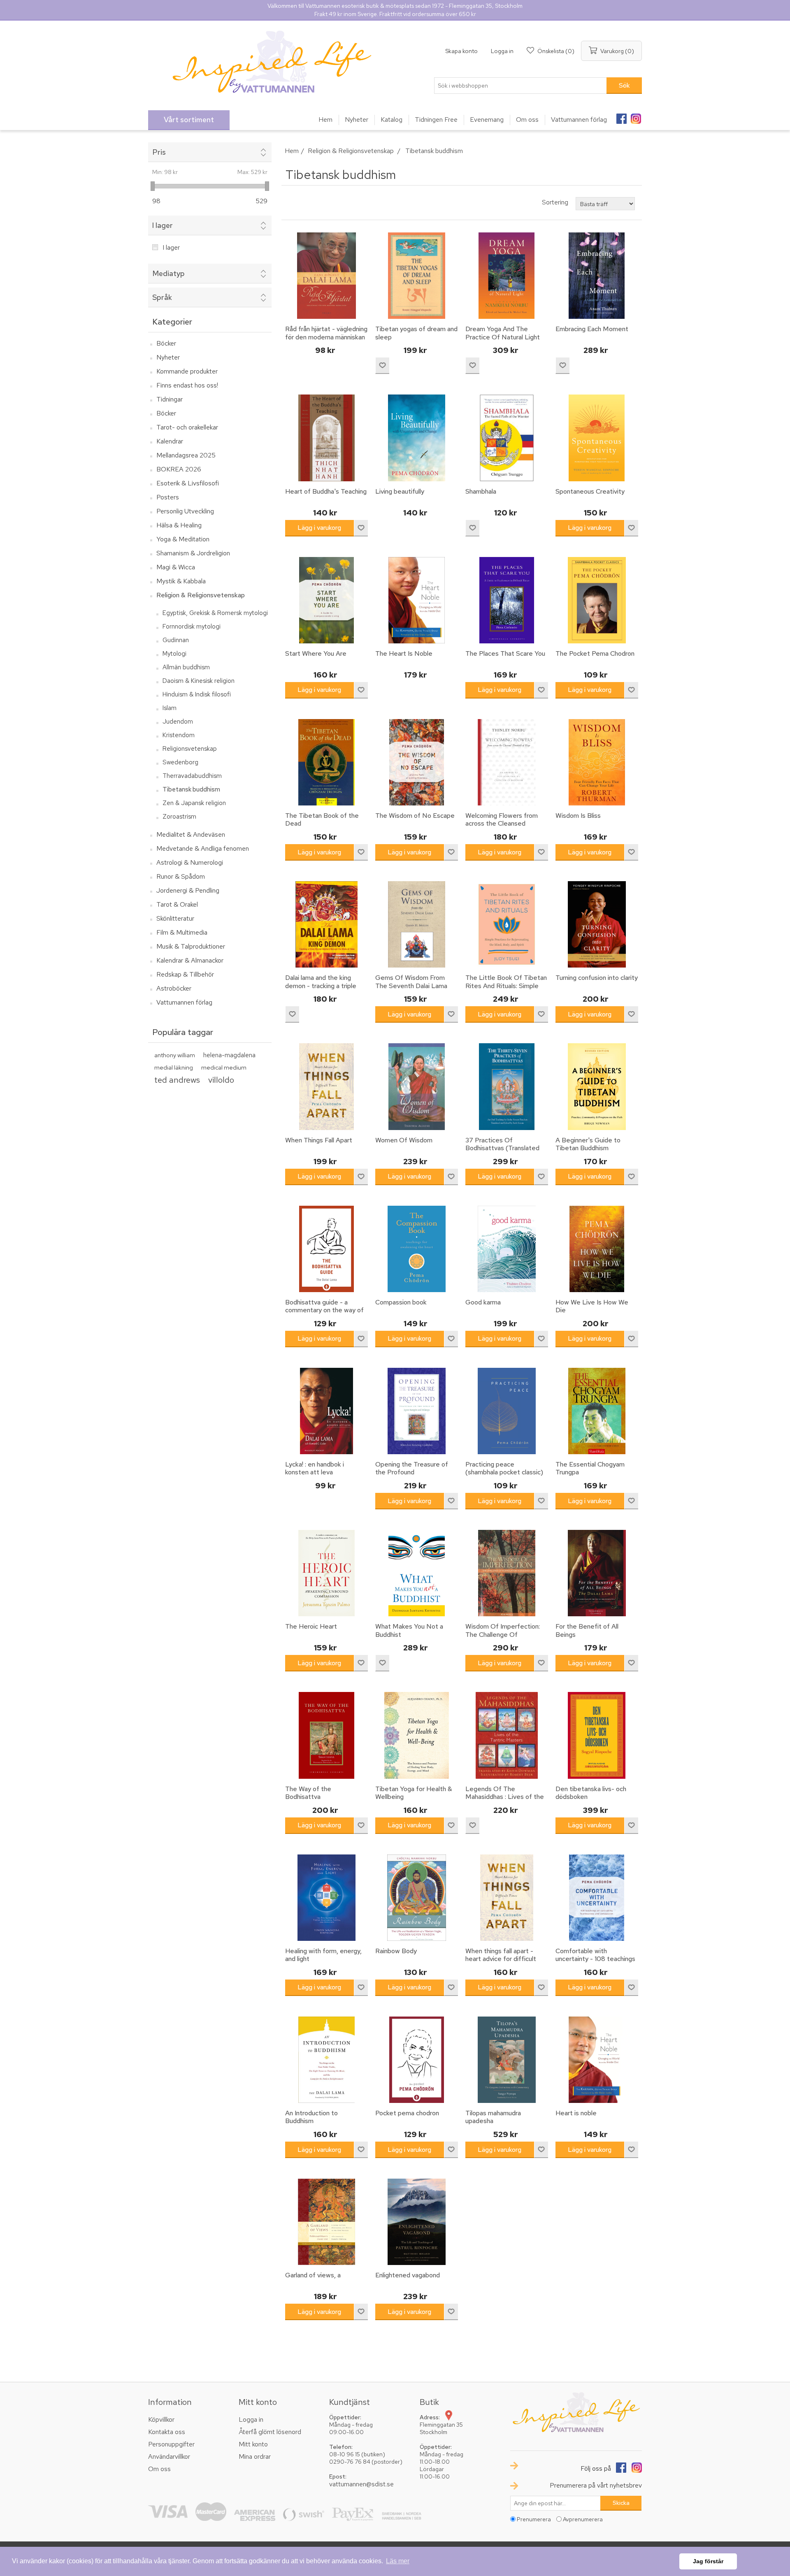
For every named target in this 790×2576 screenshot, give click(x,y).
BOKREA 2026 (179, 469)
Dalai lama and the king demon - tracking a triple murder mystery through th (324, 986)
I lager (171, 247)
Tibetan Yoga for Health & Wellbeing (414, 1793)
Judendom (178, 722)
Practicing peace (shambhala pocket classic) (504, 1468)
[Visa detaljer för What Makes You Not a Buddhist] (416, 1573)
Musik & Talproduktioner (191, 946)
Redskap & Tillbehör (185, 974)
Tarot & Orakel (177, 904)
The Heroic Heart (311, 1626)
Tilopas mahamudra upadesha (493, 2117)
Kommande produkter (187, 371)
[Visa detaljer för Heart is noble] (597, 2060)
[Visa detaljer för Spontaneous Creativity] (597, 438)
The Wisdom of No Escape (415, 816)
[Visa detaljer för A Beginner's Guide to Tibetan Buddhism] (597, 1086)
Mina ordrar (255, 2456)
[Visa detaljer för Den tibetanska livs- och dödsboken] (597, 1735)
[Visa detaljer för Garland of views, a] (326, 2222)
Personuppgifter (171, 2444)
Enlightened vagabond (408, 2275)
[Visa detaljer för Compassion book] (416, 1249)
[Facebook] (621, 116)
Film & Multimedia (182, 932)
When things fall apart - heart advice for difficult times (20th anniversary (501, 1959)
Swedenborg (180, 762)
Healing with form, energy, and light (323, 1955)
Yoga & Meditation (183, 539)
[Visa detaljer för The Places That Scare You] (507, 600)
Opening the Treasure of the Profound (412, 1468)
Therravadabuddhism (192, 776)
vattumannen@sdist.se (361, 2484)
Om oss (159, 2469)
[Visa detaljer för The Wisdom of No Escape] (416, 762)
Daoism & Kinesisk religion (199, 681)
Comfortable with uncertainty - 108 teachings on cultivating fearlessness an (595, 1963)
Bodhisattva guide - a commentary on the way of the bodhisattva (324, 1310)
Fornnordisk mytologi (192, 627)
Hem (292, 151)
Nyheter (168, 357)
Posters (168, 497)
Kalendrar (170, 441)
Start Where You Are (316, 653)
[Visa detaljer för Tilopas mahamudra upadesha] (507, 2060)
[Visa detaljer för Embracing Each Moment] (597, 276)
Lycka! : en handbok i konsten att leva (315, 1468)
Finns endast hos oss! (187, 385)
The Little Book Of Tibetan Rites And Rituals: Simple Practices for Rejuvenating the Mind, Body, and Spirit (506, 990)
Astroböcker (174, 988)
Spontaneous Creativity (590, 491)
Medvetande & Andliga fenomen (203, 848)
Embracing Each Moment (592, 329)
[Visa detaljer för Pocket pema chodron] (416, 2060)
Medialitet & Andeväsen (191, 834)
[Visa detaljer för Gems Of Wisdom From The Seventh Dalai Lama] (416, 924)
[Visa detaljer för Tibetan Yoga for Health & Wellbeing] (416, 1735)
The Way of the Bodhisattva (308, 1793)
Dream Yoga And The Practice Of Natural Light (503, 333)
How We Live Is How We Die (592, 1306)
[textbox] (520, 86)
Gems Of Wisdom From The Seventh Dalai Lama (411, 982)
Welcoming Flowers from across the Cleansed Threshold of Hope (502, 824)
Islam (170, 708)
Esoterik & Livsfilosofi (188, 483)
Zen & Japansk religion (194, 803)
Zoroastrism (179, 817)
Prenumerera (534, 2519)
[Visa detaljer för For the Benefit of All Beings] (597, 1573)
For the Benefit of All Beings (587, 1630)
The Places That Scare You (505, 653)
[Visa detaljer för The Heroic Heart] (326, 1573)
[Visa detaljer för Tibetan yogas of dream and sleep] (416, 276)
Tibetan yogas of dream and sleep (416, 333)
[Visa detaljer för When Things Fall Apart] (326, 1086)
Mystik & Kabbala (181, 581)
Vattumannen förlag (184, 1002)
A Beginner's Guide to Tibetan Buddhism (588, 1144)
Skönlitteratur (175, 918)
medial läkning (174, 1067)
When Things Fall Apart (319, 1140)
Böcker (166, 343)
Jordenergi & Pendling (188, 890)
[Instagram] (636, 116)
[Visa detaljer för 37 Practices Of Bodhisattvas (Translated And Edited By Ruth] (507, 1086)
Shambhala (481, 491)
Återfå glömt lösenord (270, 2432)
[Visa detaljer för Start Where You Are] (326, 600)
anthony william (175, 1055)
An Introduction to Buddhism (311, 2117)
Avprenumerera (583, 2519)
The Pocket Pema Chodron (595, 653)
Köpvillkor (161, 2419)
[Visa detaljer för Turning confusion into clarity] (597, 924)
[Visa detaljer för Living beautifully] (416, 438)
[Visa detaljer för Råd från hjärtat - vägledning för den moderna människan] (326, 276)
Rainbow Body (396, 1951)
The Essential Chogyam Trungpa (590, 1468)
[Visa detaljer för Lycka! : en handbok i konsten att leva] (326, 1411)
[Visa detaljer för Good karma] (507, 1249)
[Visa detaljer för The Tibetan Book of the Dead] (326, 762)
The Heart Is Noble (404, 653)
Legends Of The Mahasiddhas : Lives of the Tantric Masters (505, 1797)
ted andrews (177, 1080)
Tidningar (170, 399)
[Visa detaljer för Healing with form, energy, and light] (326, 1898)
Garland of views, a (313, 2275)
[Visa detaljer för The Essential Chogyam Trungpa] (597, 1411)
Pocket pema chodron (407, 2113)
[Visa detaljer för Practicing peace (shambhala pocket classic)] (507, 1411)
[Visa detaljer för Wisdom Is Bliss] (597, 762)
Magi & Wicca (176, 567)
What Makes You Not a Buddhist (409, 1630)
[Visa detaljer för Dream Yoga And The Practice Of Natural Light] (507, 276)
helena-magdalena (229, 1055)
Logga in (502, 51)
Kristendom (179, 735)
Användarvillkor (169, 2456)
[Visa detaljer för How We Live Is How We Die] (597, 1249)
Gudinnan (176, 640)
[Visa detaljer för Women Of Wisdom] (416, 1086)
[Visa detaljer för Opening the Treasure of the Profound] (416, 1411)
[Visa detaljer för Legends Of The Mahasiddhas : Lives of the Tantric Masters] (507, 1735)
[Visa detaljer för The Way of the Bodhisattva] (326, 1735)
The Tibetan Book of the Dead (322, 819)
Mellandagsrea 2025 (186, 455)
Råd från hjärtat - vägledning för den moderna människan (326, 333)
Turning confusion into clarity (597, 978)
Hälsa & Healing (179, 525)
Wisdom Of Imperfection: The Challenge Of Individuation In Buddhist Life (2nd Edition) (503, 1638)
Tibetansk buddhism (191, 789)
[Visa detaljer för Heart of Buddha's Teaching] (326, 438)
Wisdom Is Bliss (578, 816)
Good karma (483, 1302)
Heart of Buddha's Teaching (326, 491)
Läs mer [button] (398, 2561)
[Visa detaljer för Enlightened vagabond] (416, 2222)
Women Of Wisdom (404, 1140)
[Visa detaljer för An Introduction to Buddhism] (326, 2060)
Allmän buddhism (186, 667)
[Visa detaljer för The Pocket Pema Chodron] (597, 600)
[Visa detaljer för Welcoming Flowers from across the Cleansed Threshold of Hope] (507, 762)
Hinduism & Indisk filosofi (197, 694)
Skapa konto (461, 51)
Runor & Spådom (181, 876)
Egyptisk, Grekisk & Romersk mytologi (215, 613)
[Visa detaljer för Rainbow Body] (416, 1898)
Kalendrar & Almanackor (190, 960)
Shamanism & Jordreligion (193, 553)
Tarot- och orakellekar (187, 427)
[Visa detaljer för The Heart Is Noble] (416, 600)
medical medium (224, 1067)
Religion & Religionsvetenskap (201, 595)
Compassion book (401, 1302)
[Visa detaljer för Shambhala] (507, 438)
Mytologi (174, 654)
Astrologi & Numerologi (190, 862)
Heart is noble (576, 2113)
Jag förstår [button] (708, 2561)
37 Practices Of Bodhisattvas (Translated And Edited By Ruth (502, 1148)
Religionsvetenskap (190, 749)
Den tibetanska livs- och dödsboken (591, 1793)
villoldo (221, 1080)
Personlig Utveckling (185, 511)
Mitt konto (253, 2444)
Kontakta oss (167, 2432)
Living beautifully (400, 491)
